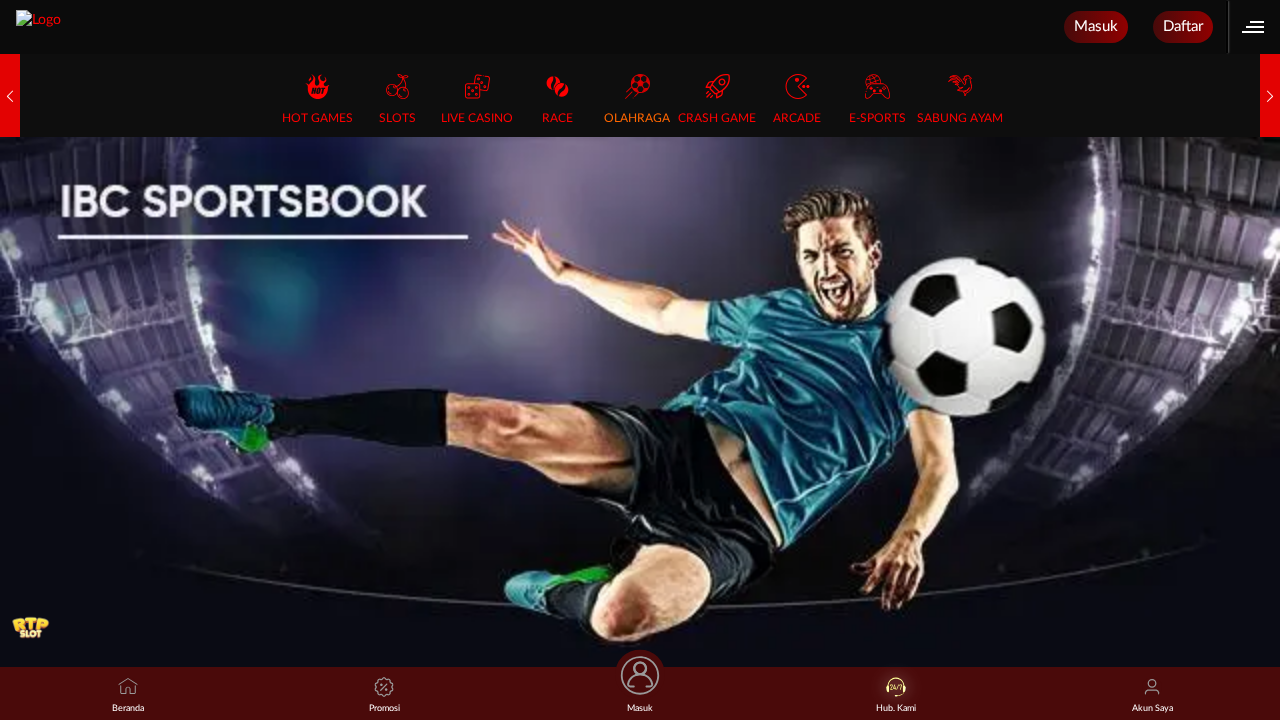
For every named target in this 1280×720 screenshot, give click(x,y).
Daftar (1183, 26)
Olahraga (637, 118)
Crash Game (717, 118)
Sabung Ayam (960, 118)
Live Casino (477, 118)
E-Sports (877, 118)
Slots (397, 118)
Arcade (797, 118)
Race (557, 118)
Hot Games (317, 118)
